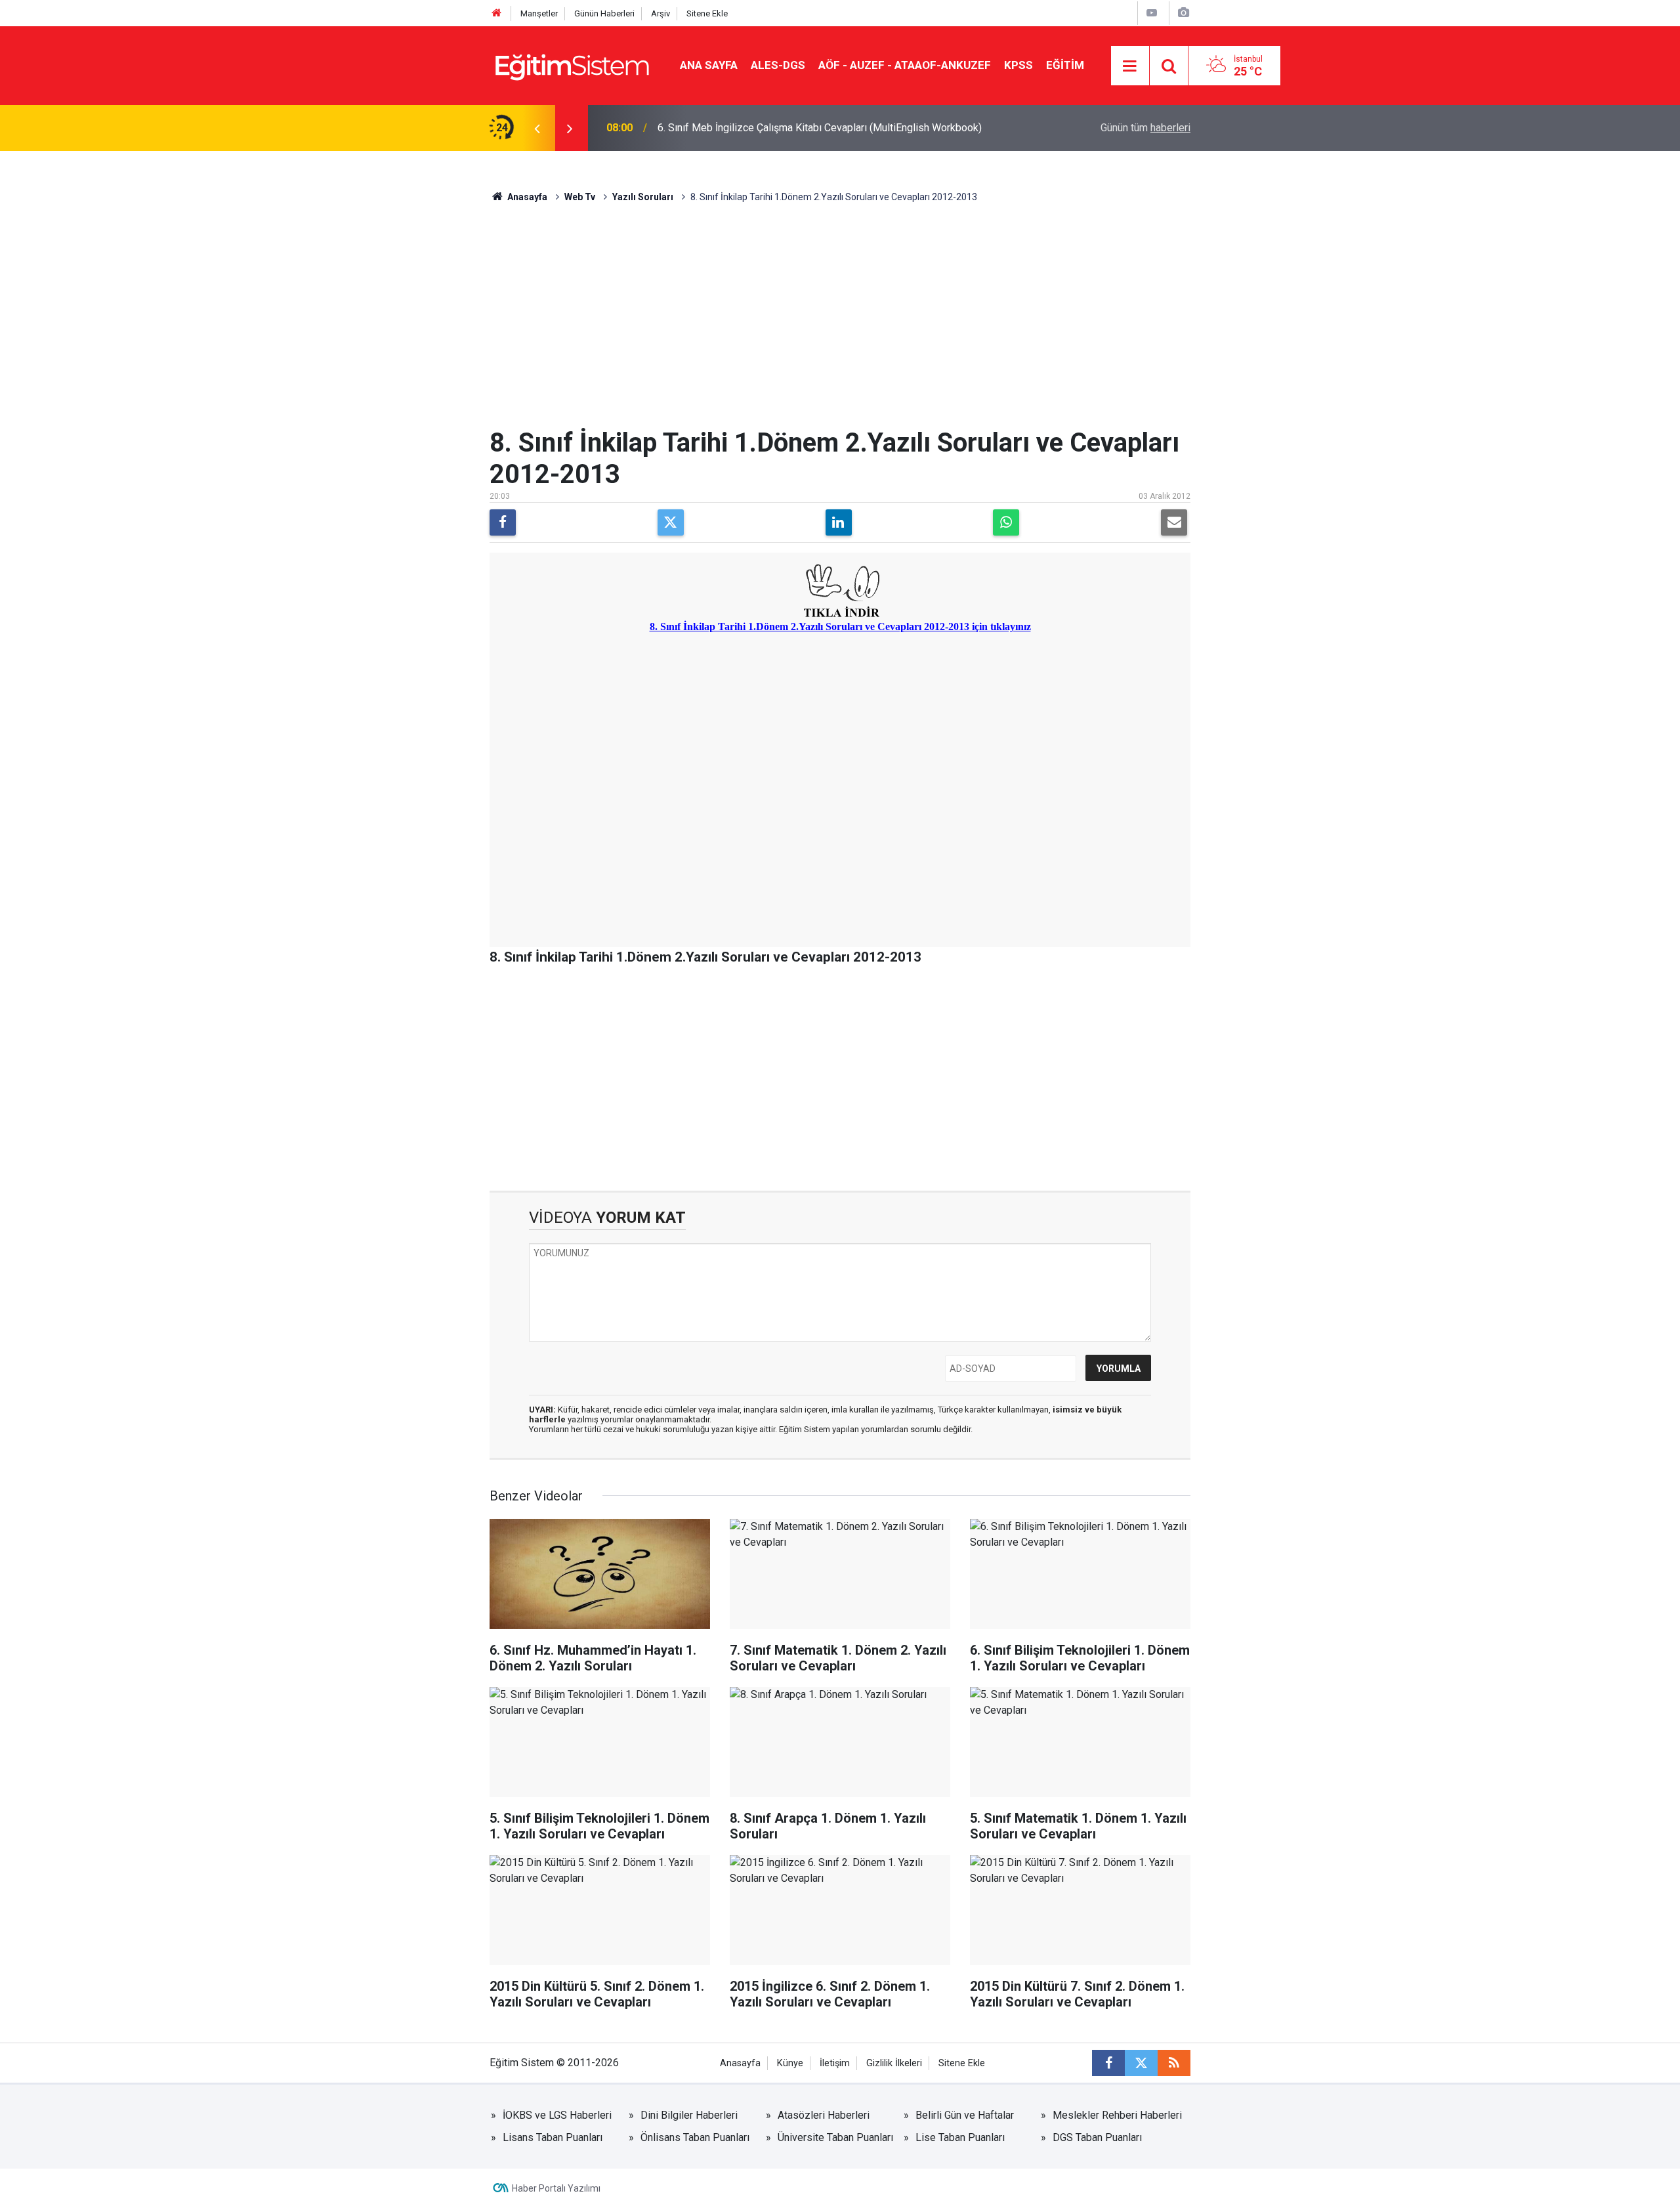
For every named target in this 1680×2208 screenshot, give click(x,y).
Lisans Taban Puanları (553, 2137)
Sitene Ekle (707, 13)
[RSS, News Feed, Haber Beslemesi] (1174, 2063)
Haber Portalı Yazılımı (556, 2188)
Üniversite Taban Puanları (835, 2137)
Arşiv (661, 13)
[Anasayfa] (497, 13)
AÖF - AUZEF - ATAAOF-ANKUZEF (905, 65)
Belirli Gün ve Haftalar (965, 2115)
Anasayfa (526, 197)
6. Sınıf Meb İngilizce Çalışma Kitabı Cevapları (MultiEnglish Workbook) (820, 128)
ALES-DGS (778, 65)
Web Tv (580, 197)
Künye (790, 2063)
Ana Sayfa (709, 65)
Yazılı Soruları (643, 197)
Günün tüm (1145, 128)
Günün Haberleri (604, 13)
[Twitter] (671, 522)
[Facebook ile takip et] (1108, 2063)
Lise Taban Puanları (960, 2137)
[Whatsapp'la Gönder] (1006, 522)
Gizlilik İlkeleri (894, 2063)
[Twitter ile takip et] (1141, 2063)
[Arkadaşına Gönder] (1174, 522)
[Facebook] (503, 522)
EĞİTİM (1065, 65)
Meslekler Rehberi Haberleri (1117, 2115)
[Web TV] (1152, 13)
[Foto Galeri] (1183, 13)
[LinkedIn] (839, 522)
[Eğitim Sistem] (572, 65)
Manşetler (539, 13)
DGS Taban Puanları (1097, 2137)
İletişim (835, 2063)
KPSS (1018, 65)
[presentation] (537, 128)
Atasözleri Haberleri (824, 2115)
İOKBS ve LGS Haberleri (557, 2115)
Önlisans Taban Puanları (695, 2137)
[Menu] (1130, 66)
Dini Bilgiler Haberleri (689, 2115)
